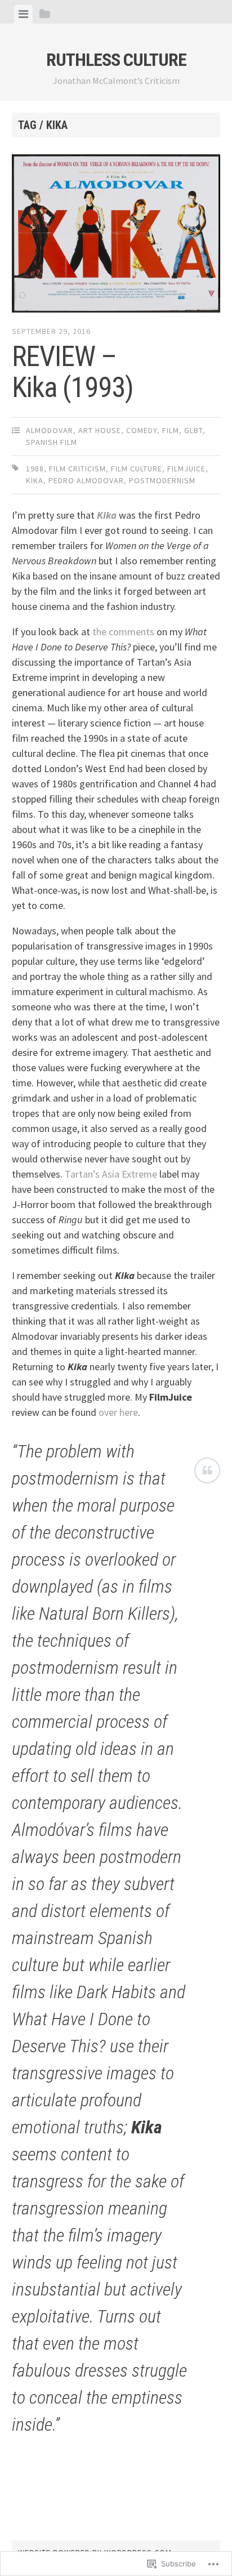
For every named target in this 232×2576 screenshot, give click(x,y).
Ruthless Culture (116, 60)
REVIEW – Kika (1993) (73, 372)
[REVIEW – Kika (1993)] (116, 236)
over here (118, 1412)
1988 (35, 469)
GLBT (193, 430)
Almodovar (50, 430)
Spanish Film (52, 442)
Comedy (142, 430)
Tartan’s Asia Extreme (111, 1174)
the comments (123, 632)
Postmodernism (162, 480)
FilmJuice (186, 469)
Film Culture (137, 469)
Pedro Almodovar (86, 480)
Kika (35, 480)
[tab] (23, 14)
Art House (100, 430)
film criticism (77, 469)
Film (171, 430)
